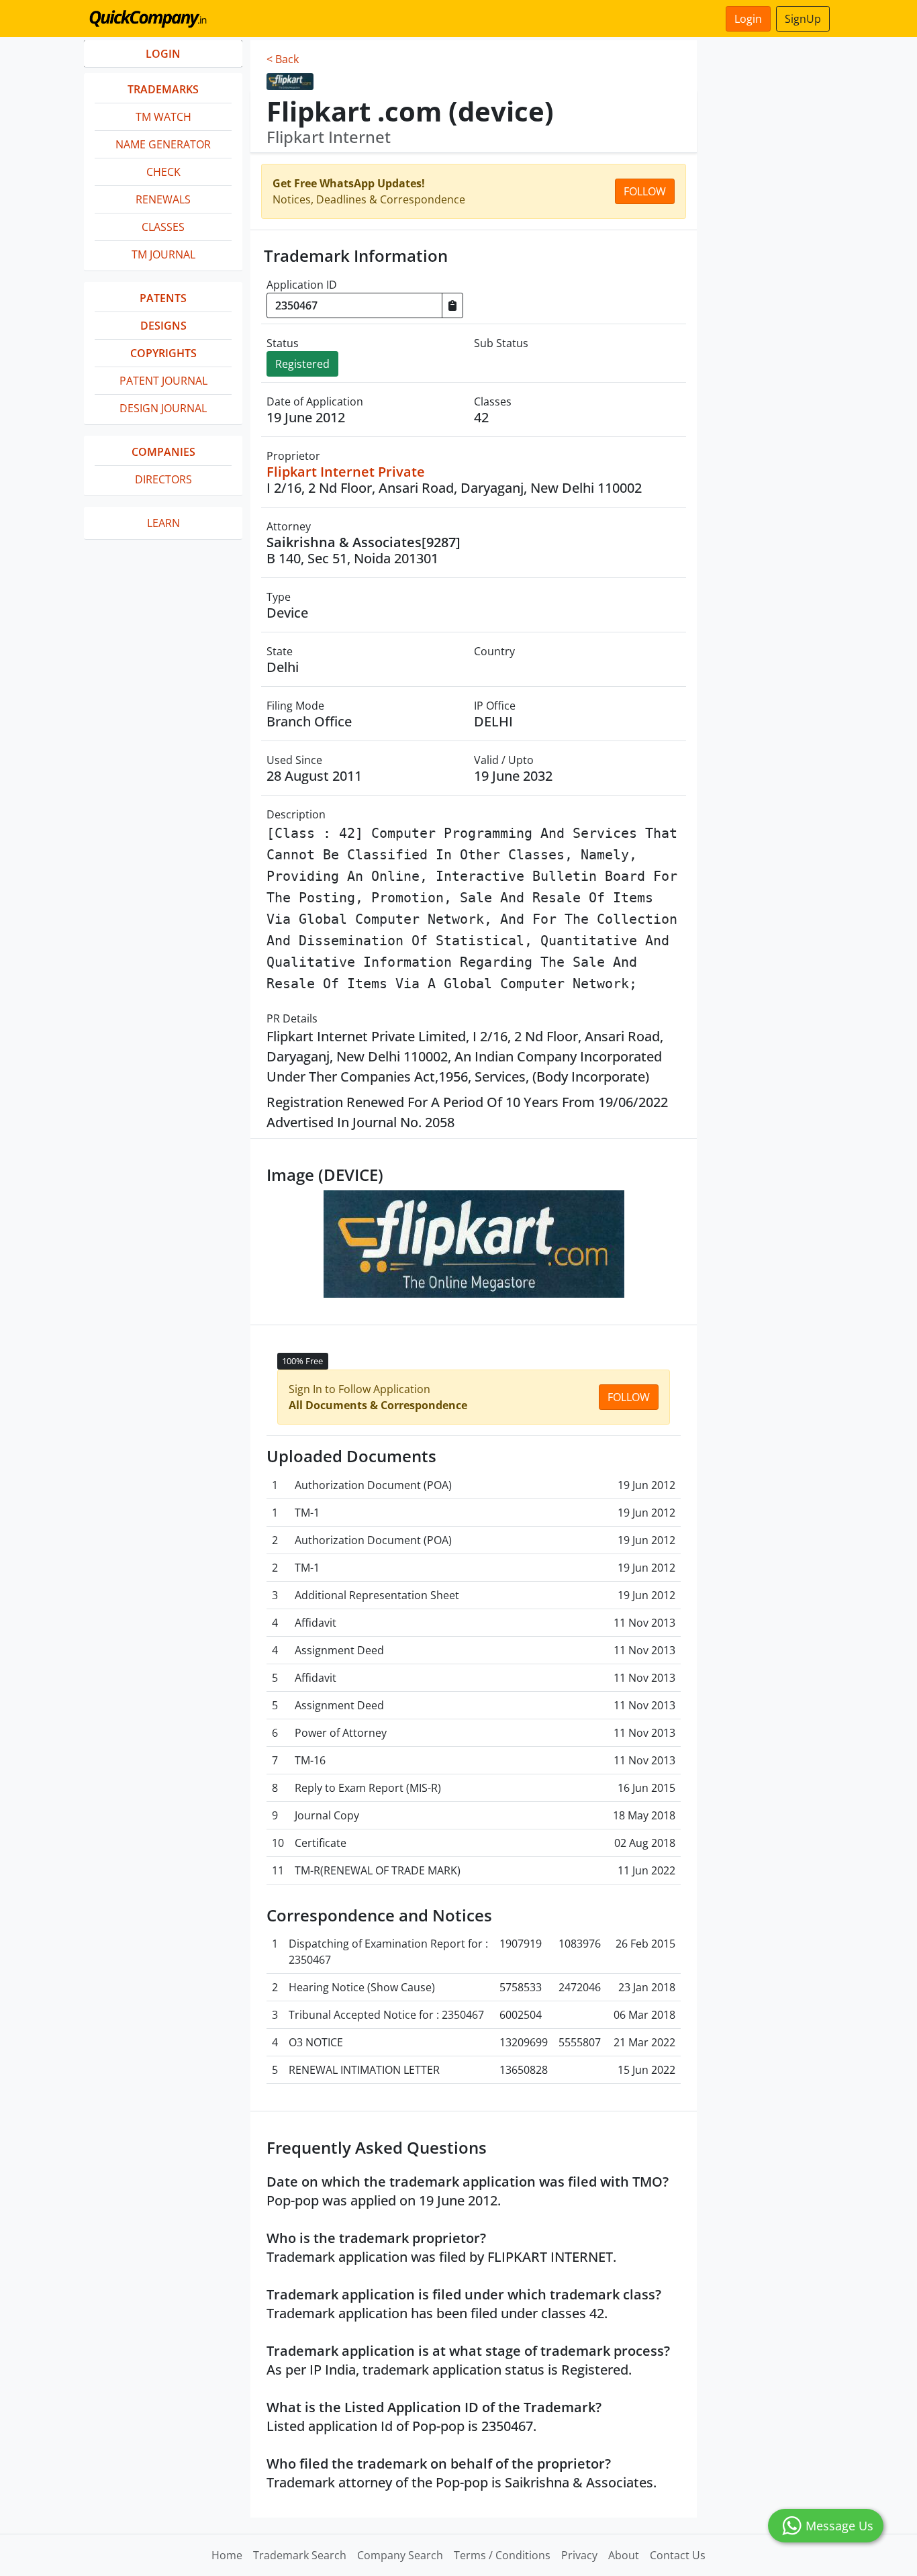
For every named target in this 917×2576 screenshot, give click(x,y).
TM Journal (163, 254)
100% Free (302, 1361)
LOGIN (163, 54)
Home (227, 2555)
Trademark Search (300, 2555)
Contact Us (678, 2555)
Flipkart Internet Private (346, 472)
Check (163, 172)
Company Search (400, 2555)
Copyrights (163, 353)
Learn (163, 523)
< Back (283, 59)
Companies (163, 452)
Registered (302, 364)
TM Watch (163, 117)
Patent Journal (163, 381)
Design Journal (163, 408)
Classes (163, 227)
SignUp (803, 19)
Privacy (579, 2555)
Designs (163, 326)
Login (748, 19)
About (624, 2555)
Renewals (163, 199)
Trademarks (163, 89)
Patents (163, 298)
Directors (163, 479)
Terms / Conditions (502, 2555)
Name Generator (163, 144)
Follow (645, 191)
